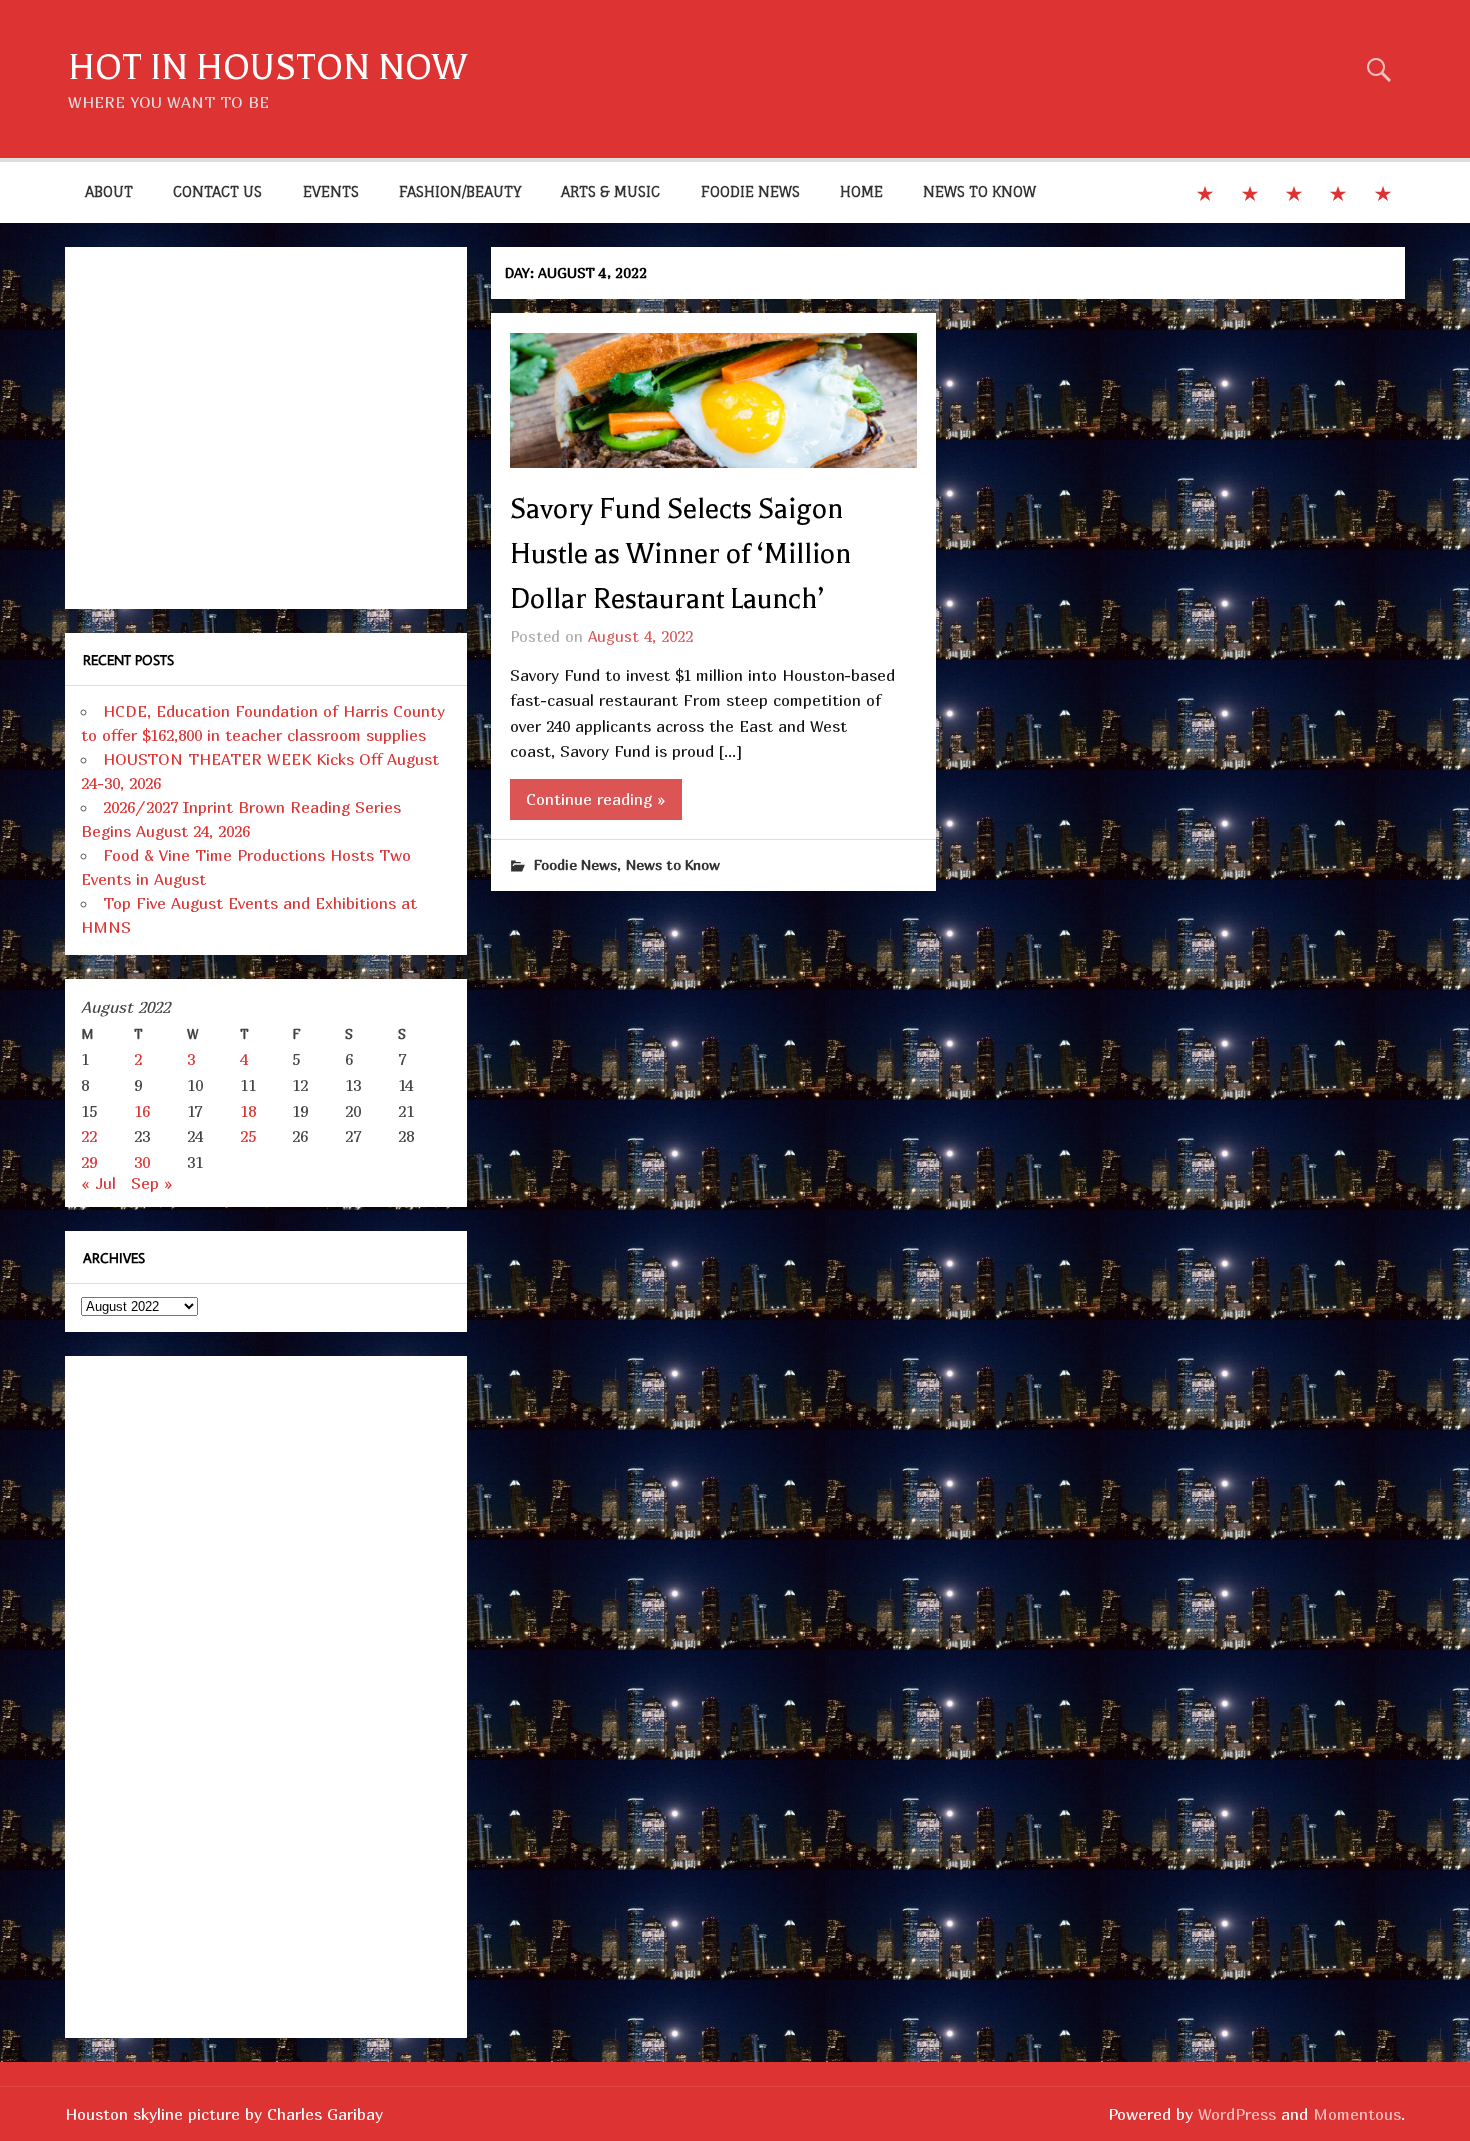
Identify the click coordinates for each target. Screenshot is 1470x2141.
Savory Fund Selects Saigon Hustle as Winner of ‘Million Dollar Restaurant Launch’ (680, 554)
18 (248, 1111)
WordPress (1237, 2114)
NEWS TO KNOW (979, 191)
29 (89, 1162)
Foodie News (575, 864)
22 (89, 1136)
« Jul (98, 1183)
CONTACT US (217, 191)
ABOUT (109, 191)
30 (142, 1162)
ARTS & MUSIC (610, 191)
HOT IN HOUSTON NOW (267, 67)
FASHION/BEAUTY (460, 191)
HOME (861, 191)
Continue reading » (596, 799)
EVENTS (331, 191)
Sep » (152, 1183)
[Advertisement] (266, 428)
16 (142, 1111)
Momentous (1357, 2114)
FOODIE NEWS (750, 191)
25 (248, 1136)
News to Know (673, 864)
